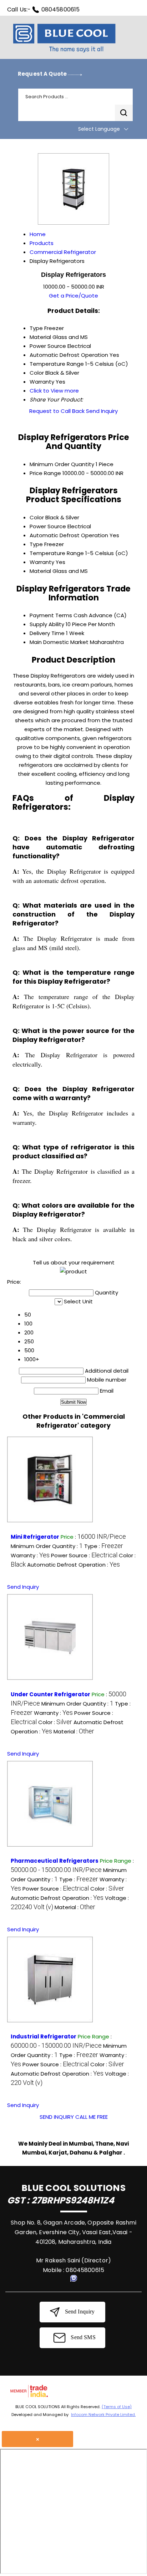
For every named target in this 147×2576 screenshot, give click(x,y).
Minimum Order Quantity (62, 464)
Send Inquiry (102, 411)
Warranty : (30, 1555)
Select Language (99, 129)
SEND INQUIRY (57, 2117)
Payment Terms (51, 615)
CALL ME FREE (92, 2117)
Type (36, 544)
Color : (55, 1722)
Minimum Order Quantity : (47, 1546)
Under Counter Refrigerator (50, 1694)
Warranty (42, 562)
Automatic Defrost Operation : (73, 1565)
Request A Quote (43, 74)
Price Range (45, 473)
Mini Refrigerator (35, 1537)
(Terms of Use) (117, 2407)
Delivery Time (47, 633)
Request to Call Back (57, 411)
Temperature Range (57, 553)
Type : (104, 1546)
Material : (74, 1731)
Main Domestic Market (59, 642)
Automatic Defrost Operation (69, 535)
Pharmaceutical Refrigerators (55, 1861)
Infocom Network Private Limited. (103, 2415)
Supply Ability (47, 624)
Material (40, 571)
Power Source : (84, 1555)
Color (37, 517)
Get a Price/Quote (73, 296)
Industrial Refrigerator (44, 2036)
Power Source (48, 526)
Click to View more (54, 391)
